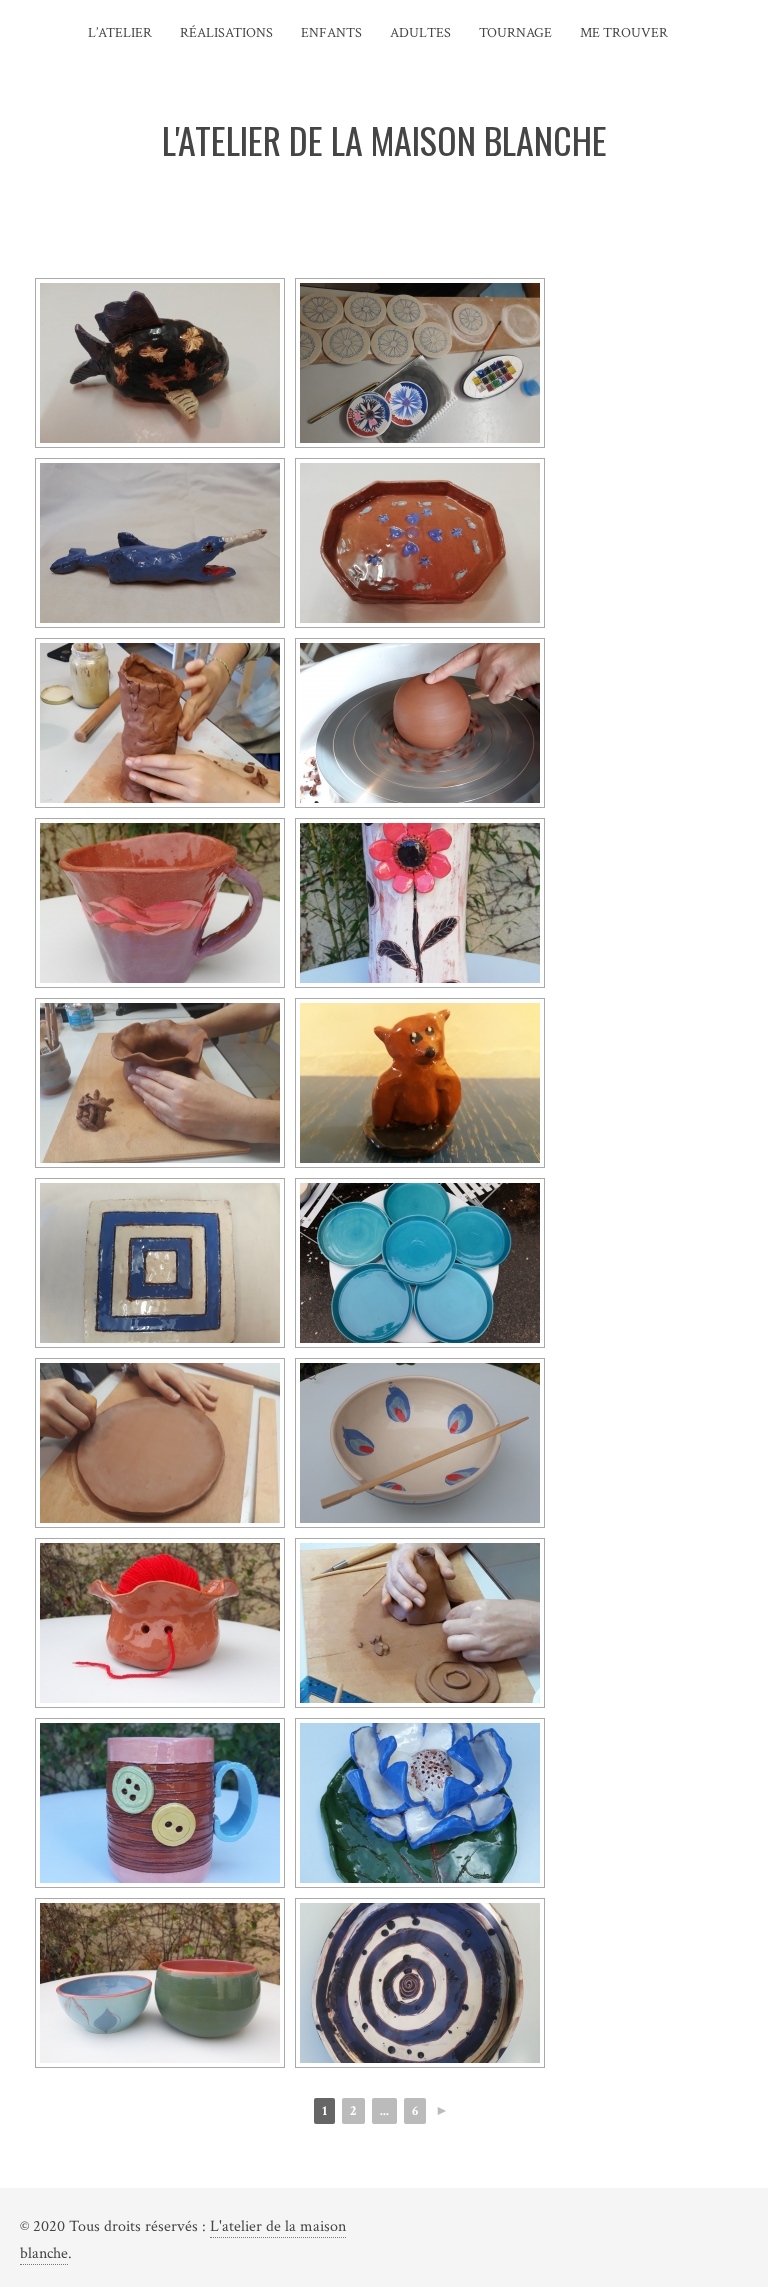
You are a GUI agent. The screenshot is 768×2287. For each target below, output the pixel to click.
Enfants (331, 33)
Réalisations (226, 33)
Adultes (420, 33)
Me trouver (624, 33)
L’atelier (120, 33)
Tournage (515, 33)
